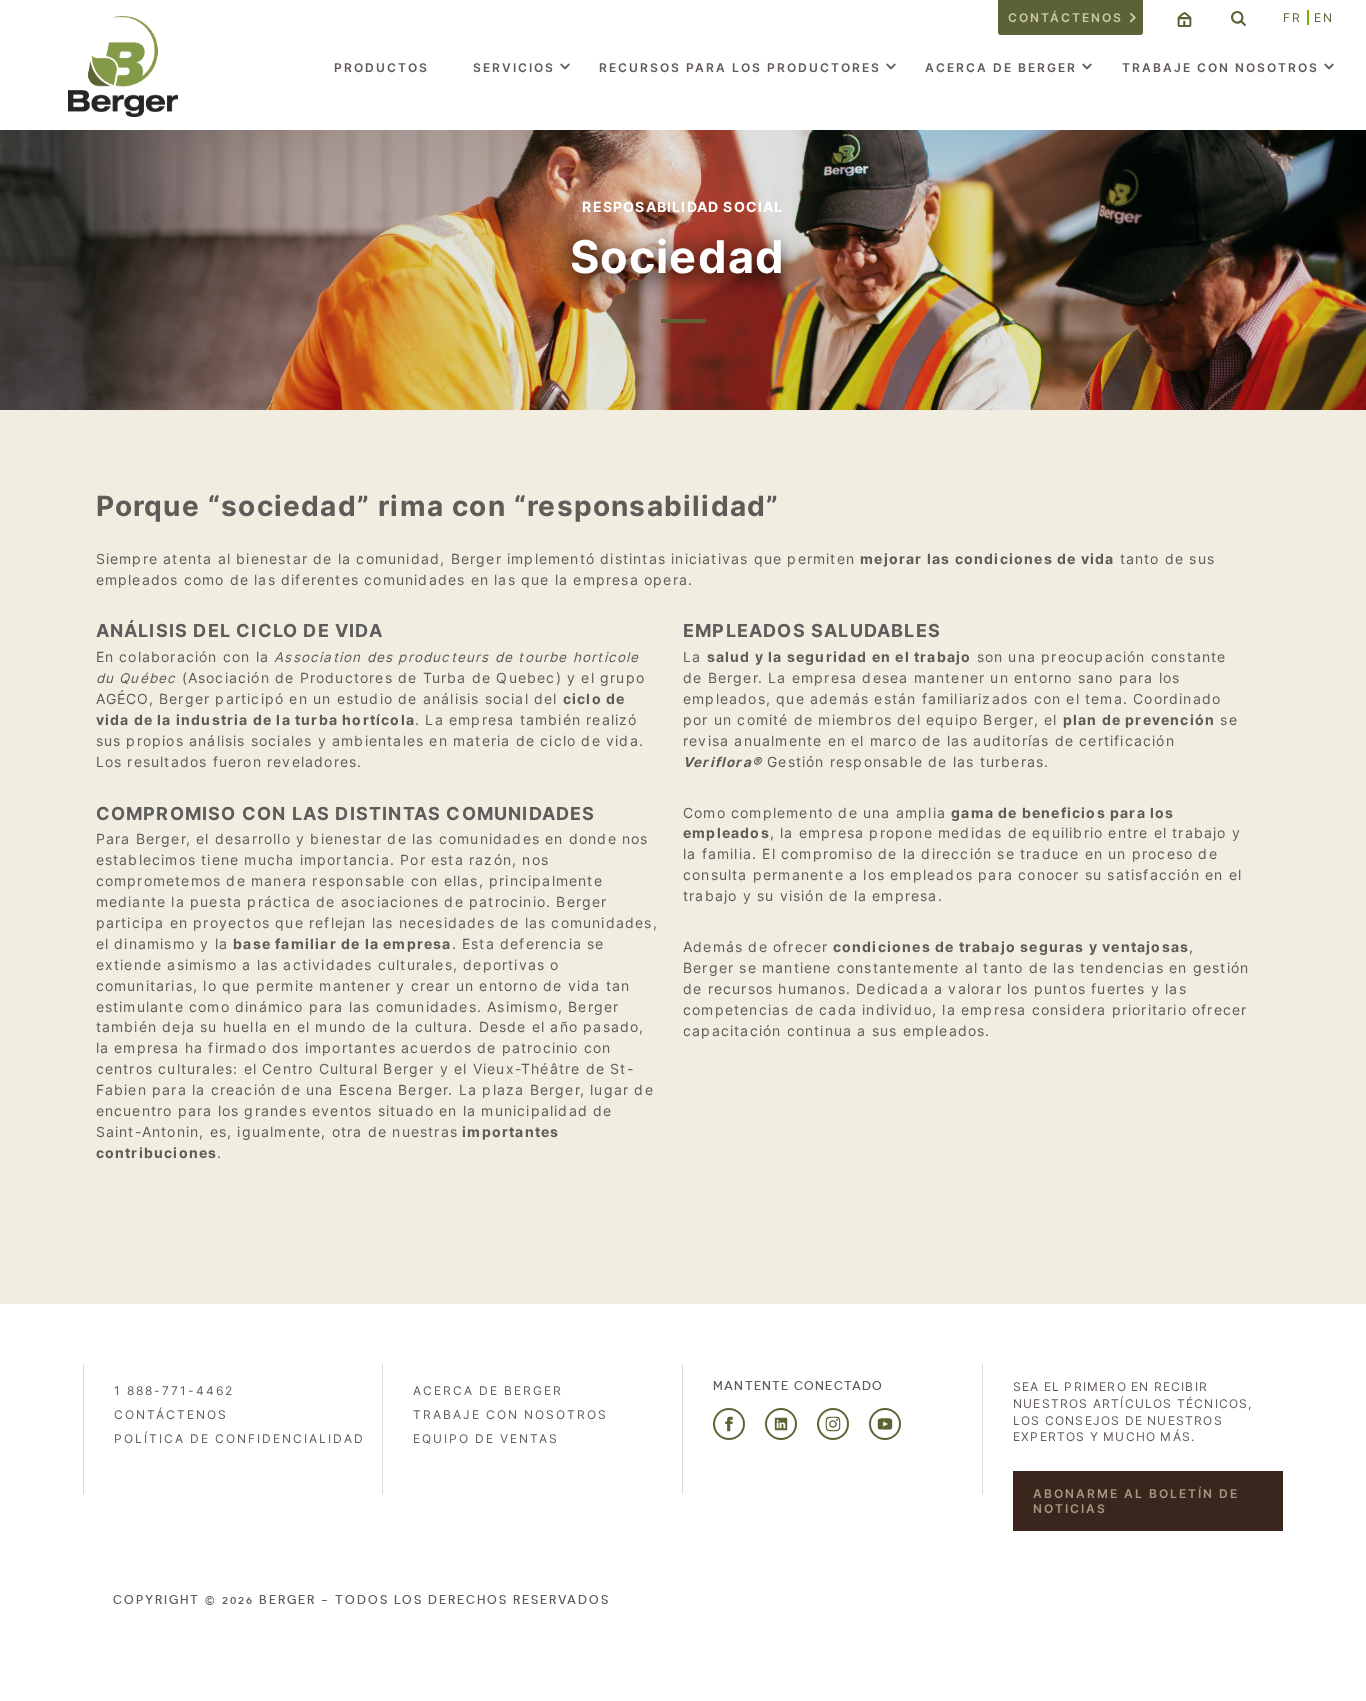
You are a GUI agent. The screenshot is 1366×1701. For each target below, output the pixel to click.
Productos (381, 67)
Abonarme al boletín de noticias (1136, 1501)
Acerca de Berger (1001, 67)
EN (1324, 17)
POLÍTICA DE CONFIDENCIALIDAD (239, 1438)
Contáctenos (1065, 17)
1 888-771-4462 (174, 1390)
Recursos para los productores (740, 67)
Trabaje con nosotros (1220, 67)
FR (1292, 17)
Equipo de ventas (486, 1438)
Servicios (514, 67)
